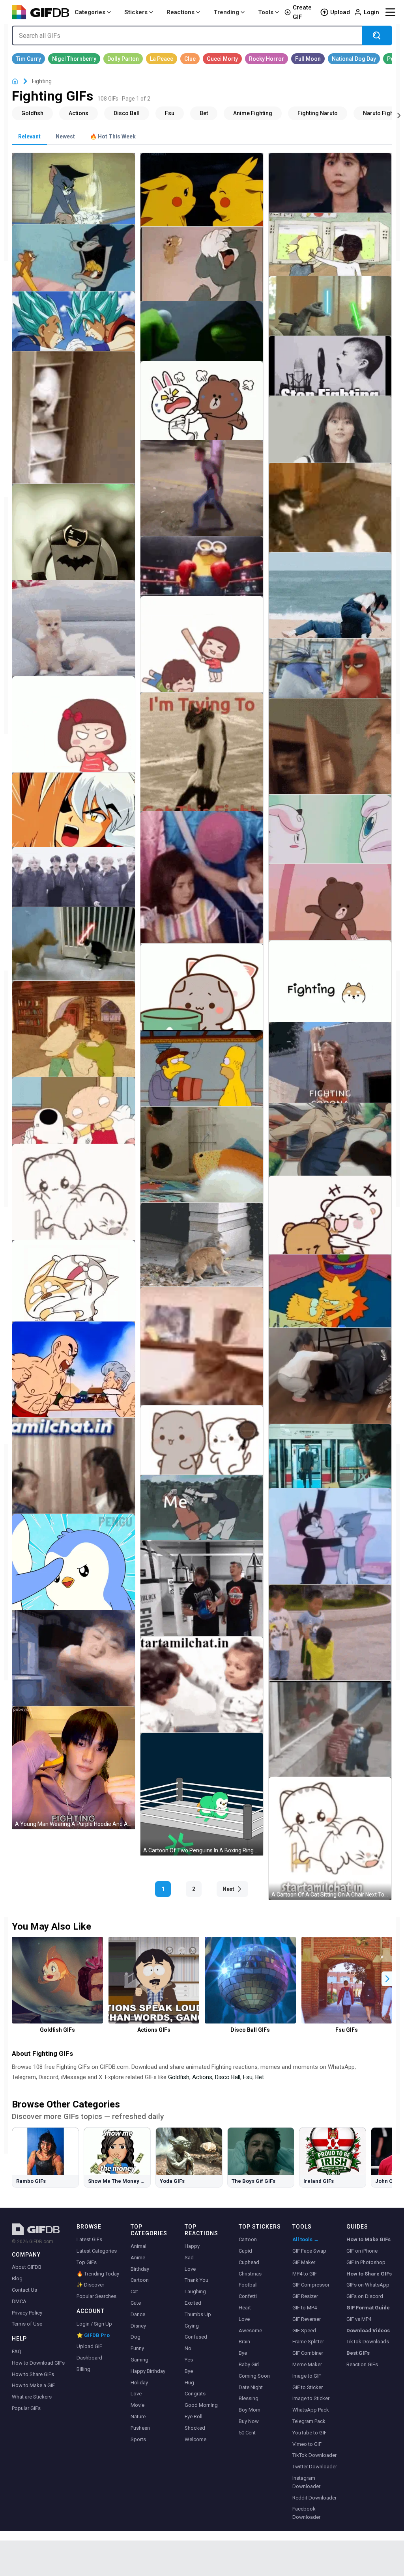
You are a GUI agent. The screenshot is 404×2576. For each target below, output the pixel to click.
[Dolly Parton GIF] (123, 59)
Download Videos (368, 2331)
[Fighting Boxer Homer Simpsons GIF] (202, 1078)
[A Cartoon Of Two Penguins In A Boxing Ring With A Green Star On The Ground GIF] (202, 1794)
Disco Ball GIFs (250, 2030)
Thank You (196, 2280)
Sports (138, 2439)
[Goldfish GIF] (32, 113)
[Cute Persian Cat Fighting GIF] (202, 1168)
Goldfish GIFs (57, 2030)
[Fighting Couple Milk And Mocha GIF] (330, 1225)
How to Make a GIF (33, 2385)
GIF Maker (304, 2262)
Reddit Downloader (314, 2498)
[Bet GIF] (204, 113)
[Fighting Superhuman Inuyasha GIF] (74, 819)
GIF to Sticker (308, 2387)
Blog (17, 2278)
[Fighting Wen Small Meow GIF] (74, 1205)
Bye (189, 2371)
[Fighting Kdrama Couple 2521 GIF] (330, 607)
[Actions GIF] (79, 113)
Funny (137, 2348)
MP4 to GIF (305, 2274)
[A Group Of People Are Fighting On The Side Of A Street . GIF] (202, 501)
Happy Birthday (148, 2371)
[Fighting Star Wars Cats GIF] (330, 313)
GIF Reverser (307, 2319)
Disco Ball (228, 2077)
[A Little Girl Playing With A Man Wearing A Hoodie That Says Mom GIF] (330, 1389)
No (188, 2348)
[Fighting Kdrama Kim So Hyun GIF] (330, 438)
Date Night (251, 2387)
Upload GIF (89, 2346)
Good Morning (201, 2405)
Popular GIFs (26, 2408)
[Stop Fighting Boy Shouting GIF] (330, 373)
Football (248, 2285)
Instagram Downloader (306, 2482)
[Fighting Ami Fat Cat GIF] (74, 1292)
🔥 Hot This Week (113, 136)
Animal (138, 2246)
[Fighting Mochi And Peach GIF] (202, 999)
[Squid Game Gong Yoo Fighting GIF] (330, 1464)
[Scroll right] (399, 115)
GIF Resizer (305, 2296)
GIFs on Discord (365, 2296)
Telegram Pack (309, 2421)
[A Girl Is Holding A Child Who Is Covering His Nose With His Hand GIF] (74, 1672)
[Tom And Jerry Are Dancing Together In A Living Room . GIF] (330, 1550)
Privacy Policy (27, 2313)
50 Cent (247, 2433)
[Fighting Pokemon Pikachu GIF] (202, 199)
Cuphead (249, 2262)
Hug (189, 2383)
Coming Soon (254, 2376)
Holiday (139, 2383)
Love (136, 2394)
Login (371, 12)
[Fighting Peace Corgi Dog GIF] (330, 992)
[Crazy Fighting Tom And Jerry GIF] (74, 266)
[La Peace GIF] (162, 59)
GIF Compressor (311, 2285)
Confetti (248, 2296)
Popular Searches (96, 2296)
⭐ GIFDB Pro (93, 2335)
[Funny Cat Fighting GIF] (330, 520)
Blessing (249, 2398)
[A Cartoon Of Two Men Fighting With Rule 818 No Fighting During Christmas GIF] (74, 1383)
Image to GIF (307, 2376)
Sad (189, 2258)
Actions (202, 2077)
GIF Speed (304, 2331)
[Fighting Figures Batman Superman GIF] (74, 545)
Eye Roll (194, 2416)
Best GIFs (358, 2353)
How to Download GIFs (38, 2363)
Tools (266, 12)
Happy (192, 2246)
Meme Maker (307, 2364)
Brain (244, 2342)
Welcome (195, 2439)
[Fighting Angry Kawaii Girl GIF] (202, 658)
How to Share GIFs (33, 2374)
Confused (196, 2337)
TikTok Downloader (314, 2455)
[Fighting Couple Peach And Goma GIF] (202, 1449)
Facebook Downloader (306, 2513)
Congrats (195, 2394)
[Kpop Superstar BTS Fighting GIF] (74, 884)
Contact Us (24, 2290)
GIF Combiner (308, 2353)
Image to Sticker (311, 2398)
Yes (189, 2360)
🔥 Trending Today (98, 2274)
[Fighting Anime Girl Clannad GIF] (330, 1149)
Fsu (248, 2077)
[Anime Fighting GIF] (253, 113)
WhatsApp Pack (311, 2410)
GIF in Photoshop (366, 2262)
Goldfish (179, 2077)
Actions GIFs (154, 2030)
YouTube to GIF (310, 2433)
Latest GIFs (89, 2239)
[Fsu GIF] (170, 113)
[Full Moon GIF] (308, 59)
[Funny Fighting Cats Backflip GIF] (202, 1256)
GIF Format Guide (368, 2308)
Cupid (245, 2251)
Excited (193, 2303)
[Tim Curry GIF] (28, 59)
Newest (65, 136)
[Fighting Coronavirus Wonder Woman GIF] (330, 1073)
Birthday (140, 2269)
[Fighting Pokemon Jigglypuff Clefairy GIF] (330, 837)
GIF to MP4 (305, 2308)
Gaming (139, 2360)
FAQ (17, 2351)
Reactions (180, 12)
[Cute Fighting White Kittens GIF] (74, 437)
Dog (136, 2337)
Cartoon (140, 2280)
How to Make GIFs (368, 2239)
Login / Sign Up (94, 2324)
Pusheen (140, 2428)
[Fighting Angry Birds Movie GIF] (330, 675)
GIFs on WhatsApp (368, 2285)
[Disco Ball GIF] (127, 113)
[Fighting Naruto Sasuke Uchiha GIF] (202, 1516)
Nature (138, 2416)
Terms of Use (27, 2324)
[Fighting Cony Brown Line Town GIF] (330, 912)
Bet (260, 2077)
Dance (138, 2314)
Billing (83, 2369)
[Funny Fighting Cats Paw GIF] (330, 760)
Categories (90, 12)
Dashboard (89, 2358)
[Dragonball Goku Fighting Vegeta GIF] (74, 328)
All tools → (306, 2239)
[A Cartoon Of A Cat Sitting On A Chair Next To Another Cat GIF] (330, 1838)
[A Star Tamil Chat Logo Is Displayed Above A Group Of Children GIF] (330, 1646)
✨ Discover (90, 2285)
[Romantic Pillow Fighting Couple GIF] (74, 1042)
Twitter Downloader (315, 2467)
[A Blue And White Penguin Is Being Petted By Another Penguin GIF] (74, 1575)
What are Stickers (32, 2397)
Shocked (195, 2428)
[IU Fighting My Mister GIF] (330, 190)
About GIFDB (27, 2267)
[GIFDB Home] (15, 81)
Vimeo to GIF (307, 2444)
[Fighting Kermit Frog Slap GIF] (202, 338)
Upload (340, 12)
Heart (245, 2308)
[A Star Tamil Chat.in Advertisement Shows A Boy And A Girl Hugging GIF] (330, 1742)
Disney (138, 2326)
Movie (137, 2405)
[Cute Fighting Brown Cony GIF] (202, 411)
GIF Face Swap (309, 2251)
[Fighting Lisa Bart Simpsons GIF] (330, 1300)
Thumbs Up (198, 2314)
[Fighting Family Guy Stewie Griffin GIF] (74, 1119)
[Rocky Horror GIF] (267, 59)
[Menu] (390, 12)
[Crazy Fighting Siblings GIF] (330, 252)
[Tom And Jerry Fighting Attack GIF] (202, 273)
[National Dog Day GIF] (354, 59)
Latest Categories (97, 2251)
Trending (226, 12)
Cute (136, 2303)
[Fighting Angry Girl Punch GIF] (74, 738)
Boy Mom (250, 2410)
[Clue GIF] (190, 59)
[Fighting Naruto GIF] (318, 113)
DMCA (19, 2301)
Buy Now (249, 2421)
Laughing (195, 2291)
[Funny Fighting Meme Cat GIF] (202, 769)
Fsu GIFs (347, 2030)
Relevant (29, 136)
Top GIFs (87, 2262)
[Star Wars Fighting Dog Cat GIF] (74, 953)
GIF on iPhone (362, 2251)
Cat (134, 2291)
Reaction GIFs (362, 2364)
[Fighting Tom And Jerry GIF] (74, 198)
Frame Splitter (308, 2342)
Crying (192, 2326)
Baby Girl (249, 2364)
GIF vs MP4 (359, 2319)
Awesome (250, 2331)
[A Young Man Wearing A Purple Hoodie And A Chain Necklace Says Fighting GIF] (74, 1768)
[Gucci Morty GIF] (222, 59)
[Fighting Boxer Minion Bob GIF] (202, 573)
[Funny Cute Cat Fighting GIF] (202, 1363)
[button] (387, 1979)
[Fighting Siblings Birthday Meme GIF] (202, 897)
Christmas (250, 2274)
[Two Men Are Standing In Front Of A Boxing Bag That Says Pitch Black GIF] (202, 1602)
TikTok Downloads (368, 2342)
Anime (138, 2258)
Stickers (136, 12)
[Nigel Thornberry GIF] (74, 59)
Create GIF (302, 12)
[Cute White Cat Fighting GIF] (74, 641)
